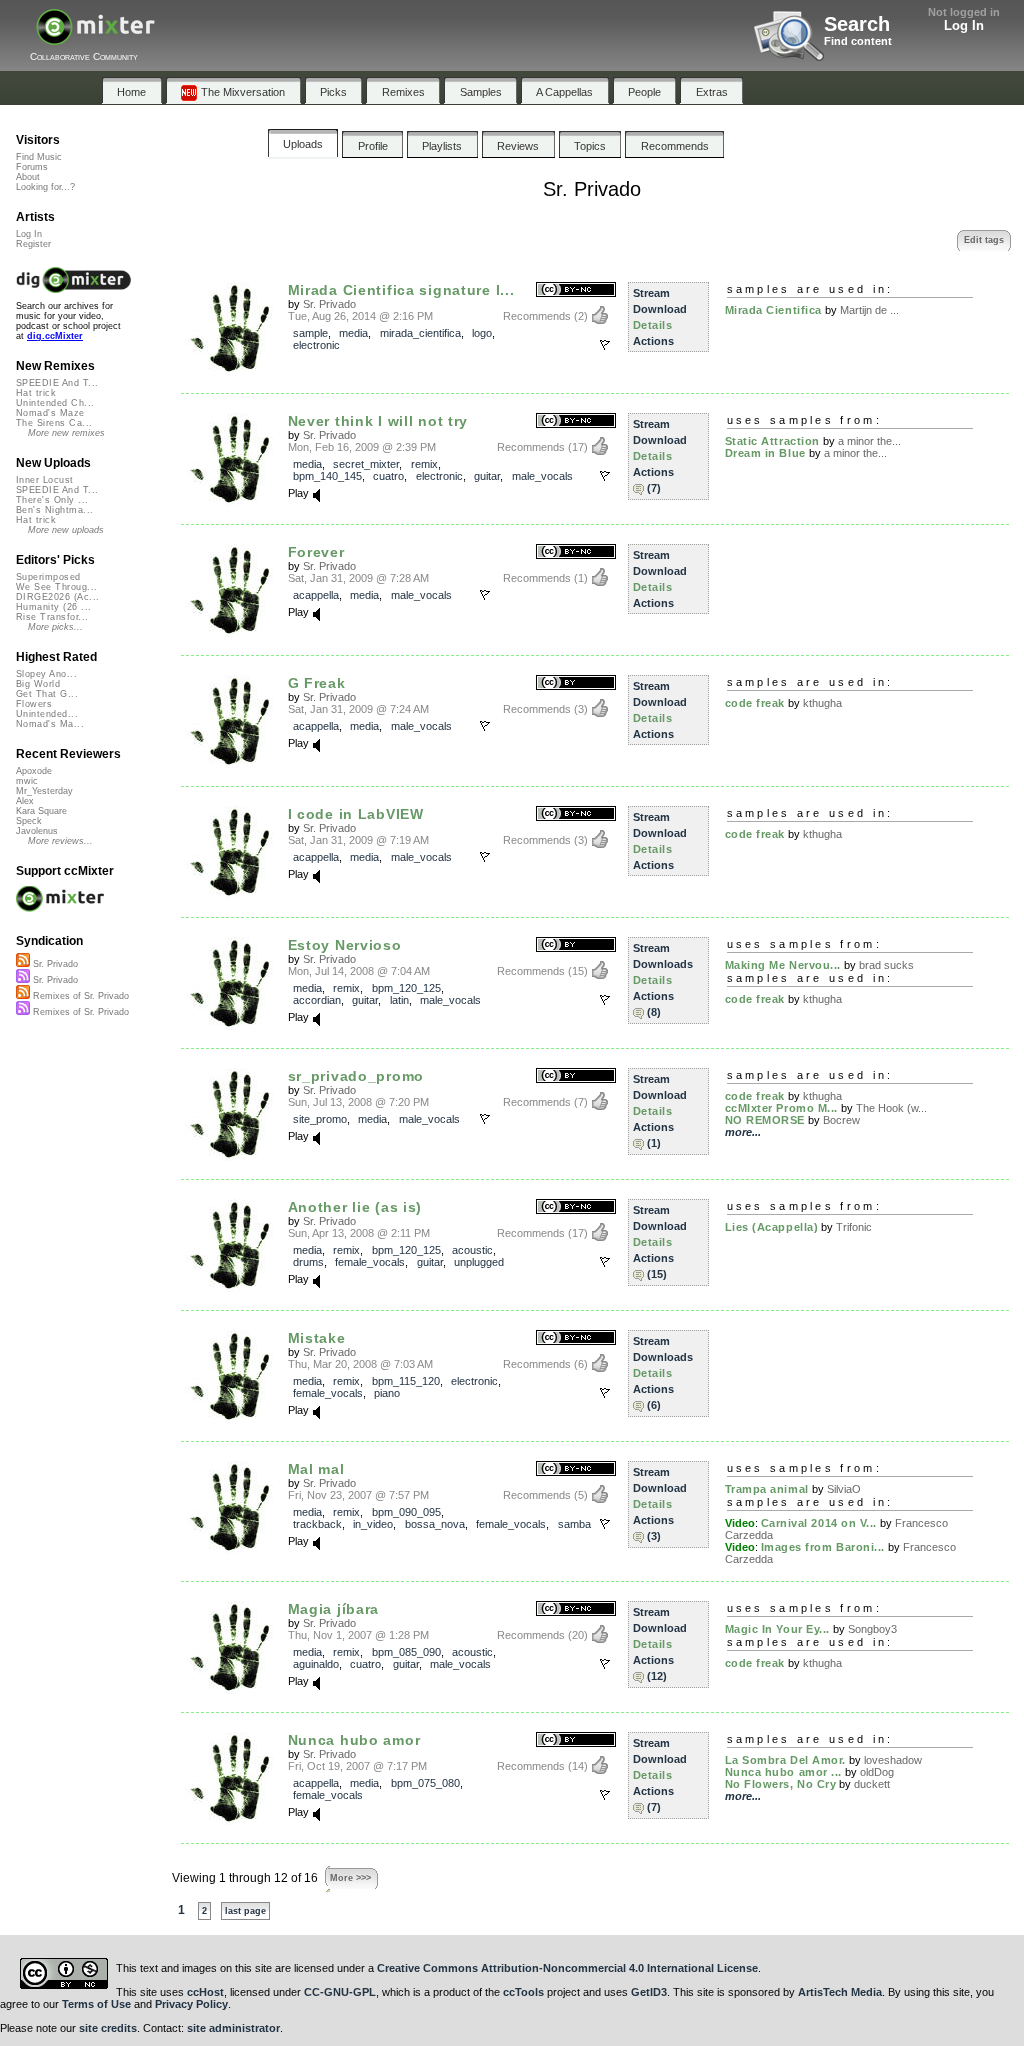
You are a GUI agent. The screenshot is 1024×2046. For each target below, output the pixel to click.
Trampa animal (767, 1489)
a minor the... (869, 441)
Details (653, 325)
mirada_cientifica (420, 333)
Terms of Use (96, 2004)
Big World (38, 684)
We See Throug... (56, 587)
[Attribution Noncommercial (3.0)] (576, 290)
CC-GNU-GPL (340, 1992)
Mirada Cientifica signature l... (401, 290)
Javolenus (37, 831)
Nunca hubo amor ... (783, 1772)
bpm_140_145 (327, 476)
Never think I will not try (378, 421)
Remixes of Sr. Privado (79, 996)
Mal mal (316, 1469)
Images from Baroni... (823, 1547)
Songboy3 (872, 1629)
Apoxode (34, 771)
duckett (872, 1784)
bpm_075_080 (425, 1783)
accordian (317, 1000)
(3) (654, 1536)
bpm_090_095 (406, 1512)
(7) (654, 488)
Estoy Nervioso (345, 945)
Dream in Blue (765, 453)
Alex (25, 801)
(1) (654, 1143)
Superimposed (48, 577)
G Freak (317, 683)
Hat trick (36, 393)
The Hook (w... (891, 1108)
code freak (755, 703)
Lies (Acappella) (772, 1227)
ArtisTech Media (840, 1992)
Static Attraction (772, 441)
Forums (32, 167)
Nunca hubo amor (354, 1740)
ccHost (205, 1992)
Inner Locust (45, 480)
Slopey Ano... (46, 674)
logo (482, 333)
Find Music (39, 157)
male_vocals (542, 476)
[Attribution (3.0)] (576, 683)
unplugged (479, 1262)
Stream (651, 293)
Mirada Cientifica (773, 310)
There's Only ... (52, 500)
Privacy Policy (191, 2004)
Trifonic (854, 1227)
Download (660, 309)
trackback (317, 1524)
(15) (657, 1274)
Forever (316, 552)
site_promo (320, 1119)
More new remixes (66, 433)
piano (387, 1393)
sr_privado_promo (356, 1076)
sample (310, 333)
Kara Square (41, 811)
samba (574, 1524)
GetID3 (649, 1992)
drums (308, 1262)
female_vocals (370, 1262)
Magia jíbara (334, 1609)
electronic (316, 345)
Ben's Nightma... (54, 510)
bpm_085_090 (406, 1652)
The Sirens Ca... (54, 423)
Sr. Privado (329, 304)
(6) (654, 1405)
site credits (108, 2028)
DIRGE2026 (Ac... (57, 597)
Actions (653, 341)
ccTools (523, 1992)
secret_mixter (366, 464)
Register (33, 244)
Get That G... (47, 694)
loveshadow (893, 1760)
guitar (487, 476)
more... (743, 1132)
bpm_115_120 (406, 1381)
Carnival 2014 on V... (819, 1523)
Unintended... (47, 714)
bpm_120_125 (406, 988)
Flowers (34, 704)
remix (424, 464)
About (28, 177)
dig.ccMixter (55, 336)
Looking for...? (45, 187)
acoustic (472, 1250)
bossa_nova (435, 1524)
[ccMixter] (95, 37)
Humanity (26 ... (53, 607)
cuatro (388, 476)
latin (399, 1000)
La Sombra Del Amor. (785, 1760)
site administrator (233, 2028)
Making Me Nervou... (783, 965)
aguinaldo (316, 1664)
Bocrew (841, 1120)
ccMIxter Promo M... (781, 1108)
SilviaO (844, 1489)
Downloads (663, 964)
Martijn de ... (869, 310)
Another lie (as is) (355, 1207)
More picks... (55, 627)
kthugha (822, 703)
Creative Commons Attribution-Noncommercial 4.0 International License (567, 1968)
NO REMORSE (765, 1120)
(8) (654, 1012)
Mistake (317, 1338)
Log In (964, 25)
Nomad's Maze (50, 413)
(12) (657, 1676)
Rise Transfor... (52, 617)
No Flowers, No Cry (781, 1784)
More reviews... (60, 841)
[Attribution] (576, 945)
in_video (373, 1524)
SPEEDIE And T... (57, 383)
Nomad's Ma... (50, 724)
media (353, 333)
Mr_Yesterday (44, 791)
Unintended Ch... (55, 403)
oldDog (877, 1772)
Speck (29, 821)
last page (245, 1911)
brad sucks (886, 965)
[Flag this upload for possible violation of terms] (605, 345)
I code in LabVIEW (356, 814)
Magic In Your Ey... (777, 1629)
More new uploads (66, 530)
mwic (27, 781)
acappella (316, 595)
